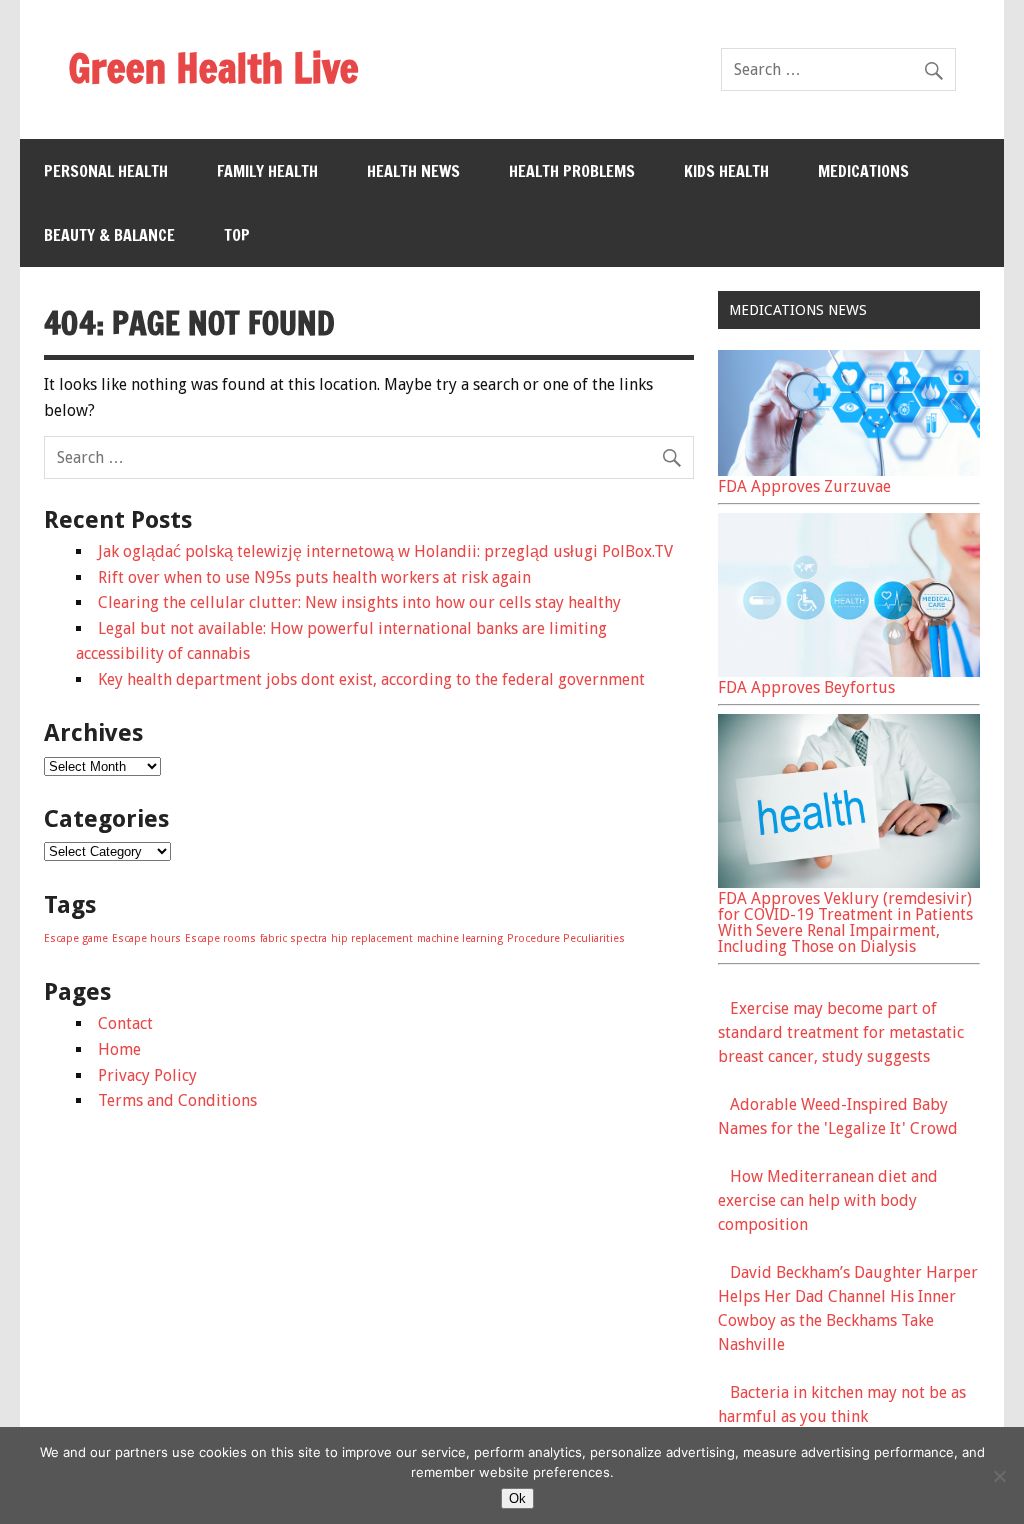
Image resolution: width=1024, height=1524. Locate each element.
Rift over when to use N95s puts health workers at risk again (314, 577)
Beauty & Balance (109, 235)
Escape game (76, 938)
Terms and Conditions (177, 1100)
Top (237, 235)
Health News (413, 171)
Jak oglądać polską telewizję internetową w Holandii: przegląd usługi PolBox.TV (385, 551)
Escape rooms (220, 938)
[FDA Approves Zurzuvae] (849, 470)
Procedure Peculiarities (566, 938)
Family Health (267, 171)
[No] (999, 1476)
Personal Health (106, 171)
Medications (863, 171)
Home (119, 1049)
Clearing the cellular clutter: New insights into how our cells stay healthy (359, 602)
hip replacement (372, 938)
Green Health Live (213, 67)
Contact (125, 1023)
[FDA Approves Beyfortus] (849, 671)
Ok (517, 1498)
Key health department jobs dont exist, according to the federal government (371, 679)
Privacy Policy (147, 1075)
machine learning (460, 938)
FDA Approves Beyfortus (806, 687)
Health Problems (572, 171)
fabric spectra (293, 938)
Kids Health (726, 171)
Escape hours (146, 938)
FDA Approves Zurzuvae (804, 486)
